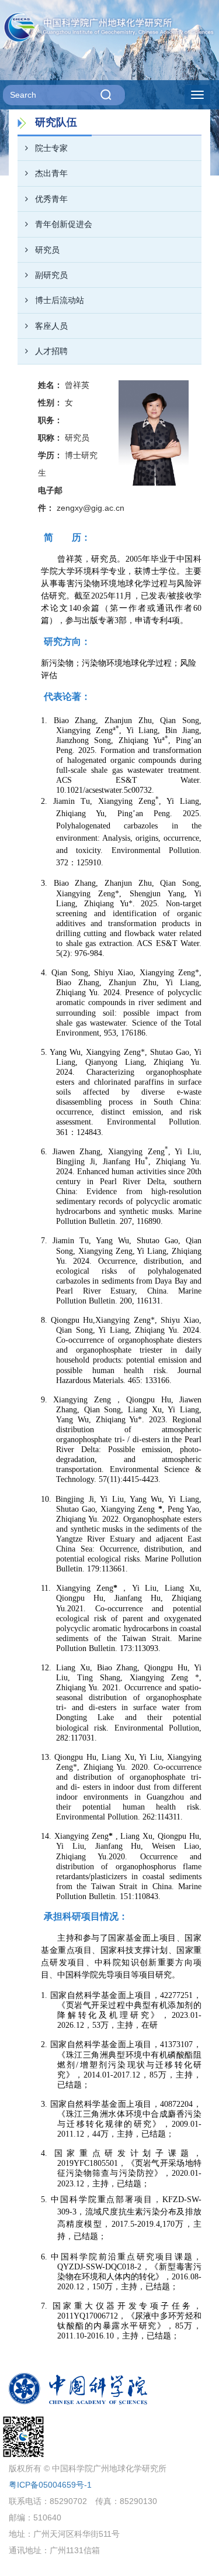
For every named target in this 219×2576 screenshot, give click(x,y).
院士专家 (51, 148)
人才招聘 (51, 351)
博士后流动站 (60, 300)
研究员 (47, 250)
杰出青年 (51, 173)
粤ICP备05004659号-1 (50, 2485)
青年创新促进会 (64, 224)
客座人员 (51, 326)
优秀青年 (51, 199)
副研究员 (51, 275)
